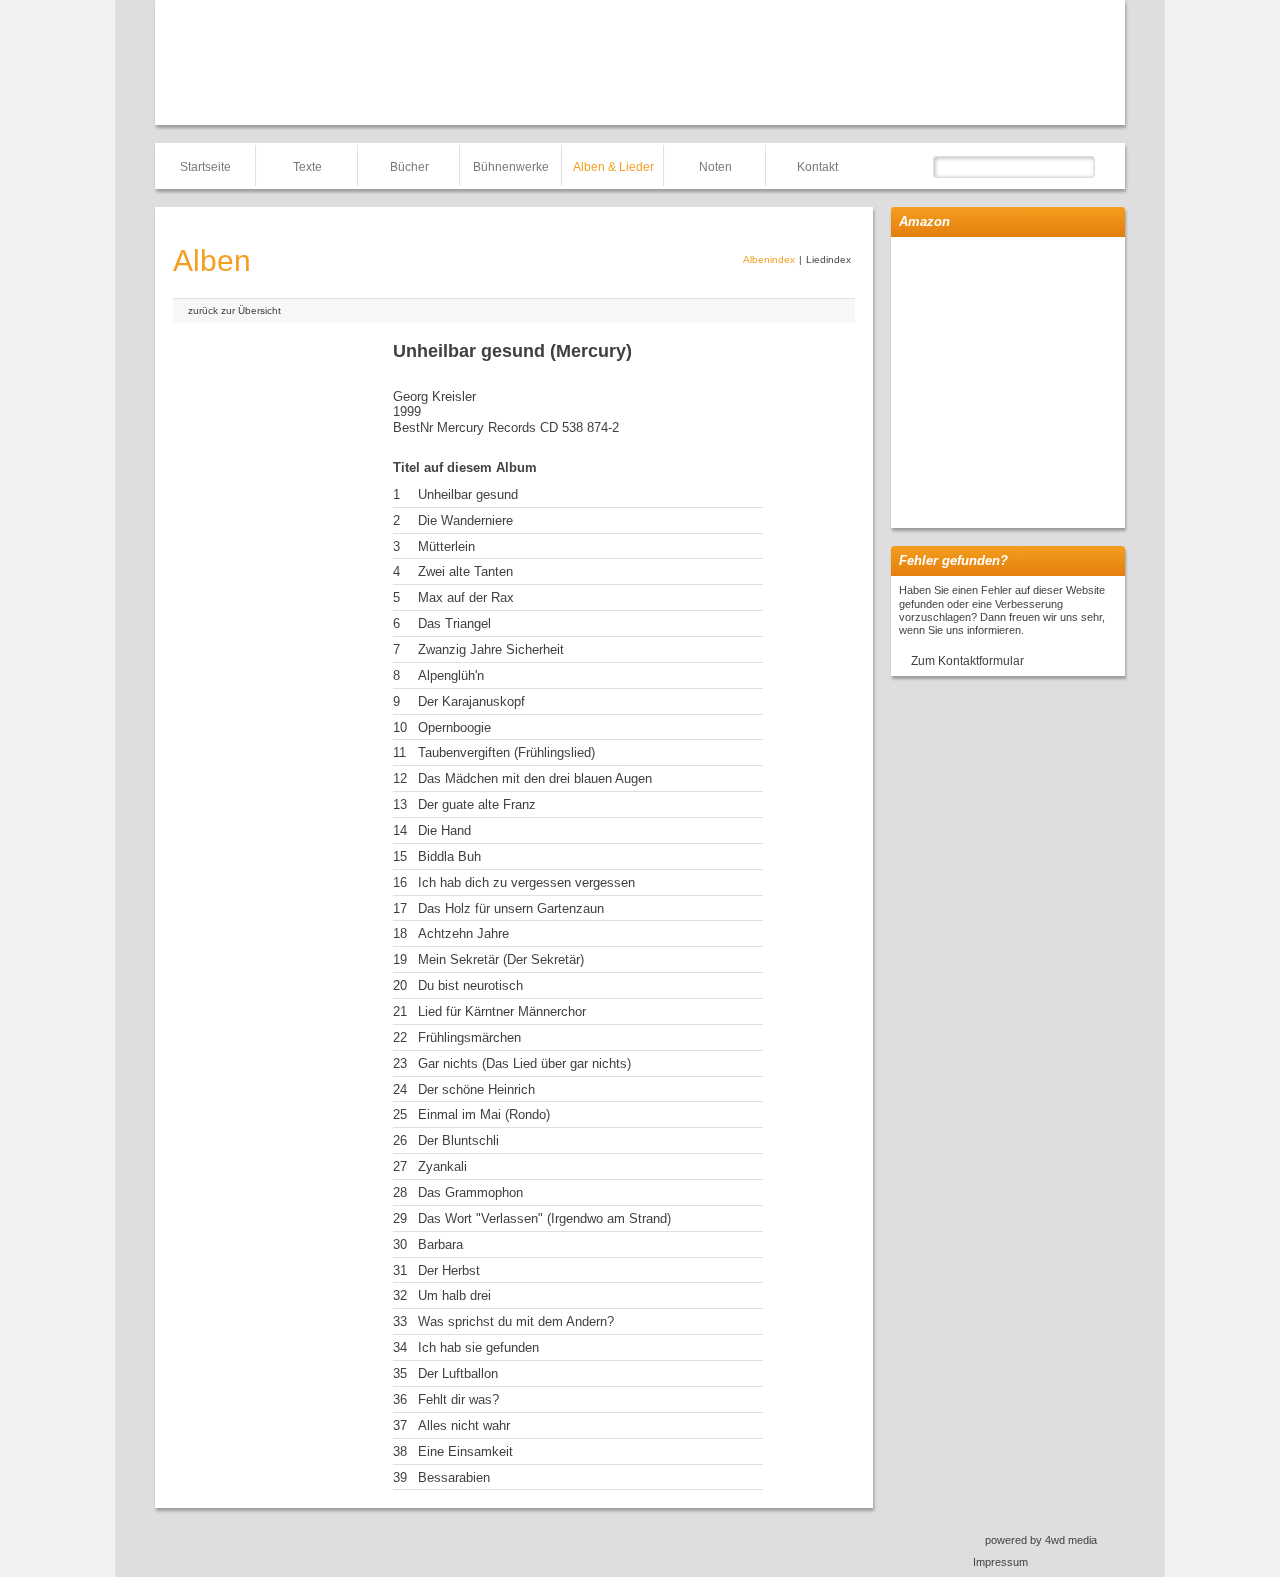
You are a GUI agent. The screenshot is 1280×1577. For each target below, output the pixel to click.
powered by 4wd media (1041, 1540)
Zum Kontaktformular (967, 661)
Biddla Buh (449, 856)
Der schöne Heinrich (476, 1089)
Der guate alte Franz (477, 804)
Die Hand (444, 830)
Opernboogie (454, 727)
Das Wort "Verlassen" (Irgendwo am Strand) (544, 1218)
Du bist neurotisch (470, 985)
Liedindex (828, 259)
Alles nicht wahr (464, 1425)
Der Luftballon (458, 1373)
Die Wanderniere (465, 520)
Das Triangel (454, 623)
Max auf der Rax (466, 597)
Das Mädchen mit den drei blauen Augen (535, 778)
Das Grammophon (470, 1192)
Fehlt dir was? (458, 1399)
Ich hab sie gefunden (478, 1347)
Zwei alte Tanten (465, 571)
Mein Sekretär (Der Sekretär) (501, 959)
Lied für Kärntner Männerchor (502, 1011)
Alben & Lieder (613, 167)
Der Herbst (449, 1270)
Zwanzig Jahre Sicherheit (491, 649)
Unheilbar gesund (468, 494)
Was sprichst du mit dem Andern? (516, 1321)
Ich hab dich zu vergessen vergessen (526, 882)
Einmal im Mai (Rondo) (484, 1114)
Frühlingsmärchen (469, 1037)
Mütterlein (446, 546)
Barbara (440, 1244)
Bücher (409, 167)
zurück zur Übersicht (234, 310)
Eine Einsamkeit (465, 1451)
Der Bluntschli (458, 1140)
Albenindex (769, 259)
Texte (307, 167)
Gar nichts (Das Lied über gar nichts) (524, 1063)
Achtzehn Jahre (463, 933)
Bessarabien (454, 1477)
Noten (715, 167)
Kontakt (817, 167)
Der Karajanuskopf (471, 701)
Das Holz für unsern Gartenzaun (511, 908)
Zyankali (442, 1166)
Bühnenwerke (511, 167)
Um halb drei (454, 1295)
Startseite (205, 167)
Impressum (1000, 1562)
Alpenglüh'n (451, 675)
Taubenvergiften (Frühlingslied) (506, 752)
